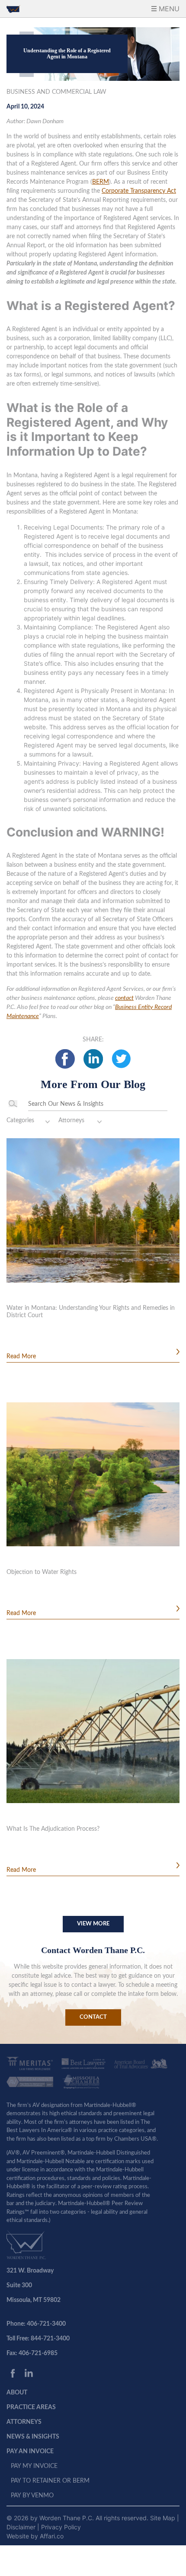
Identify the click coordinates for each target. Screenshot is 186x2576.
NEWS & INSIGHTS (33, 2437)
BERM (101, 182)
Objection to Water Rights (42, 1572)
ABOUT (17, 2393)
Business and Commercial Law (56, 92)
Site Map (164, 2518)
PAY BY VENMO (32, 2496)
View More (93, 1924)
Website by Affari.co (35, 2536)
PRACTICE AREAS (31, 2407)
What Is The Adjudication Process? (53, 1829)
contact (124, 998)
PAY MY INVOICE (34, 2466)
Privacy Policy (61, 2527)
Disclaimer (22, 2527)
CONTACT (93, 2017)
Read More (21, 1357)
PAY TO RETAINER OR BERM (50, 2481)
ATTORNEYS (24, 2422)
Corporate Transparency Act (139, 191)
